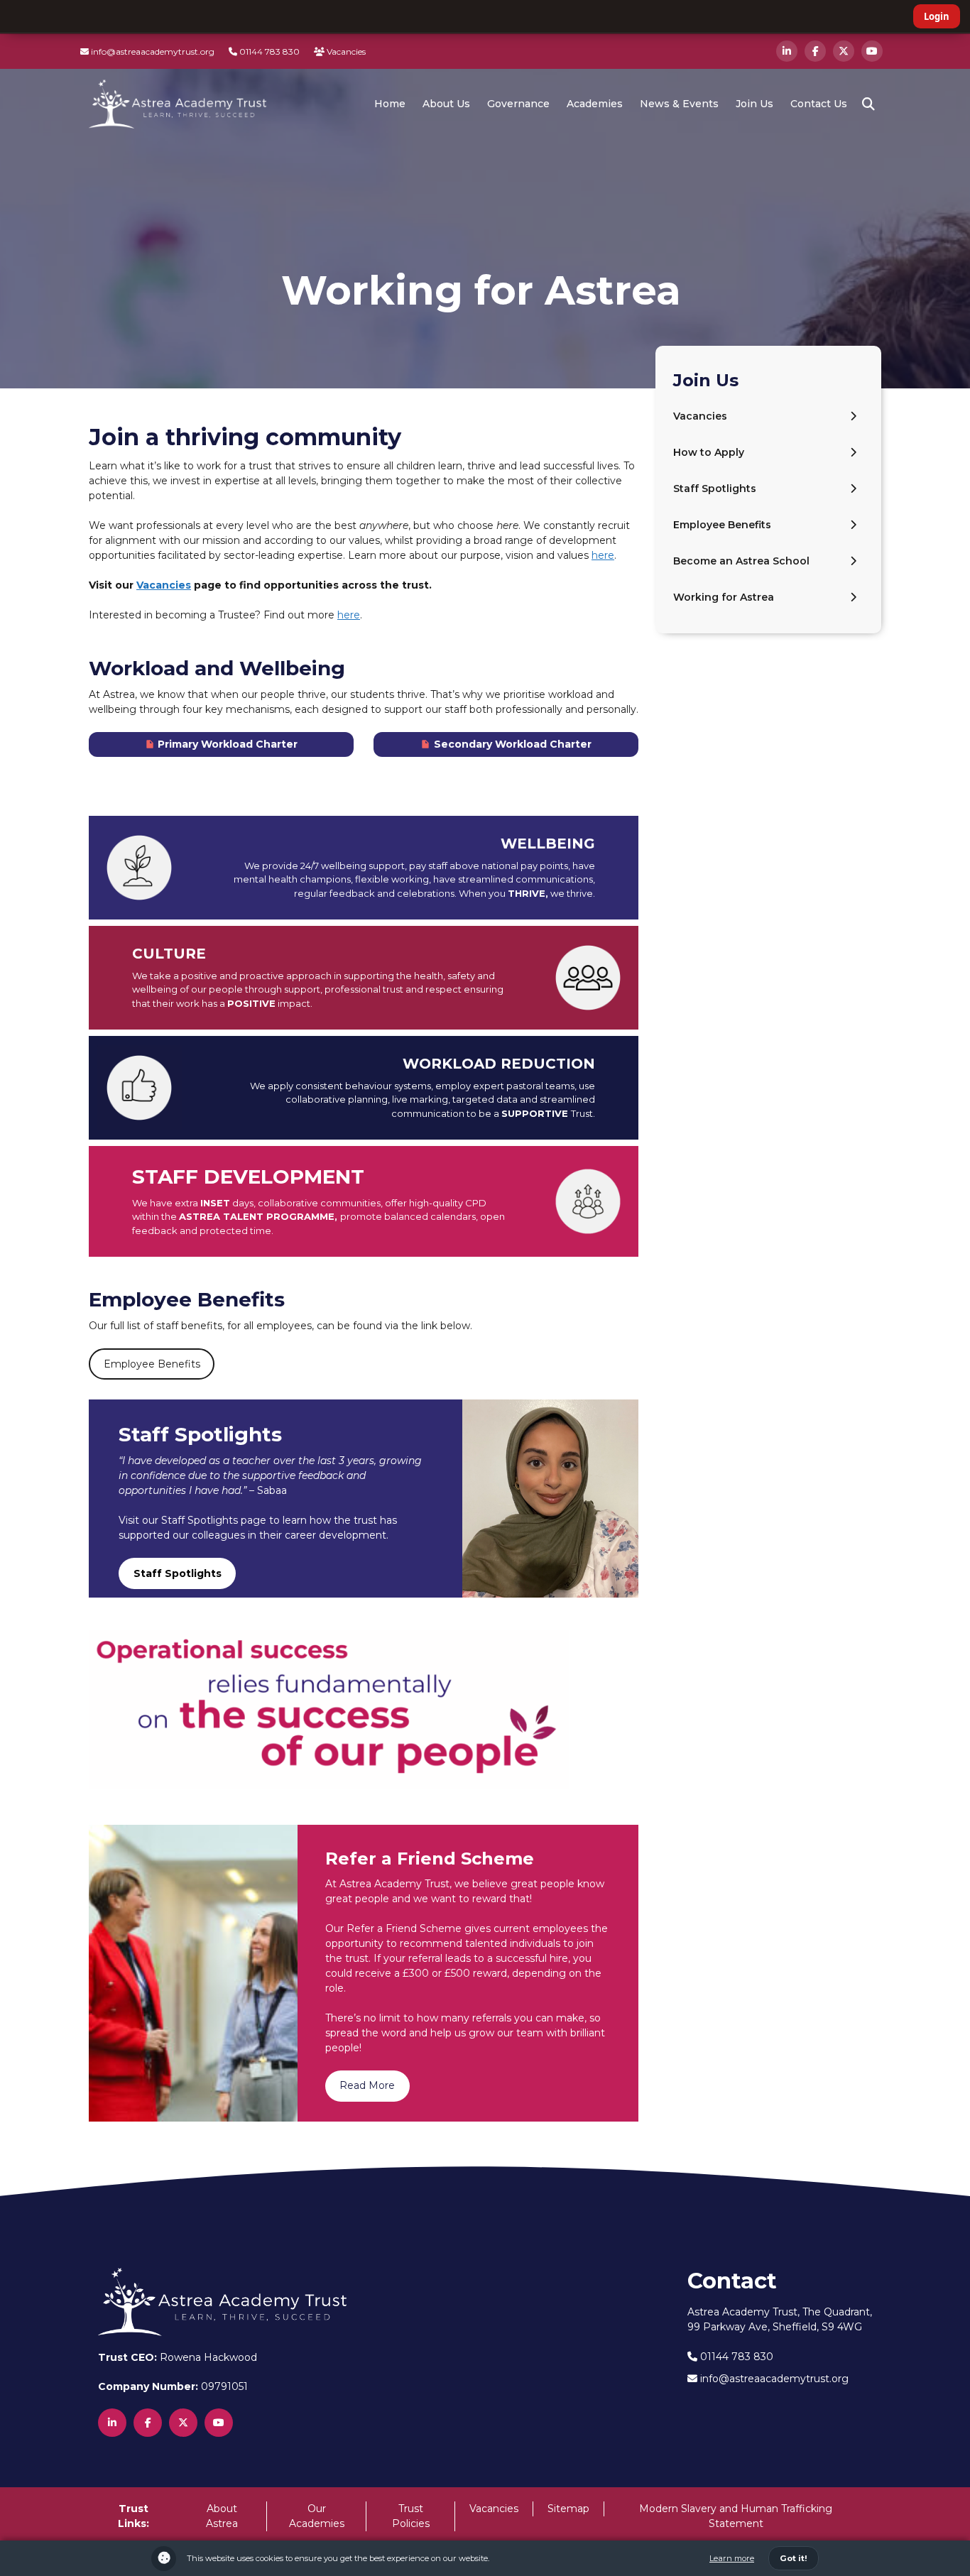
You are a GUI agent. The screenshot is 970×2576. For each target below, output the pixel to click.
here (603, 555)
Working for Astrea (724, 597)
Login (937, 16)
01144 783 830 (268, 51)
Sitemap (568, 2509)
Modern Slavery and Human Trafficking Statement (736, 2516)
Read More (367, 2085)
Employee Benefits (152, 1364)
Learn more (732, 2558)
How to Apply (709, 452)
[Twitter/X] (844, 51)
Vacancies (345, 51)
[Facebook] (815, 51)
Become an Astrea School (741, 561)
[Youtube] (872, 51)
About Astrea (222, 2516)
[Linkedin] (787, 51)
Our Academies (317, 2516)
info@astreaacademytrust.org (152, 51)
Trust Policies (411, 2516)
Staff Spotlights (715, 489)
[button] (868, 104)
